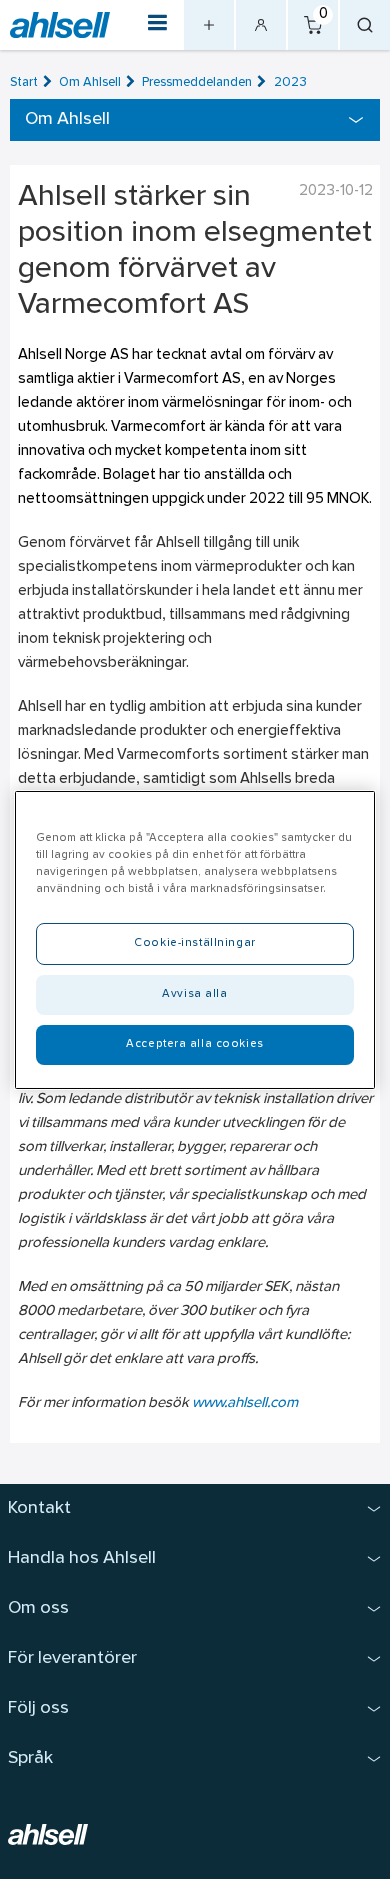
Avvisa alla (194, 994)
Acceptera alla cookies (195, 1044)
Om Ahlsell (90, 82)
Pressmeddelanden (197, 82)
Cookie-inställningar (194, 943)
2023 (290, 82)
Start (24, 82)
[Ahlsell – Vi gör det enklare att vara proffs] (60, 25)
